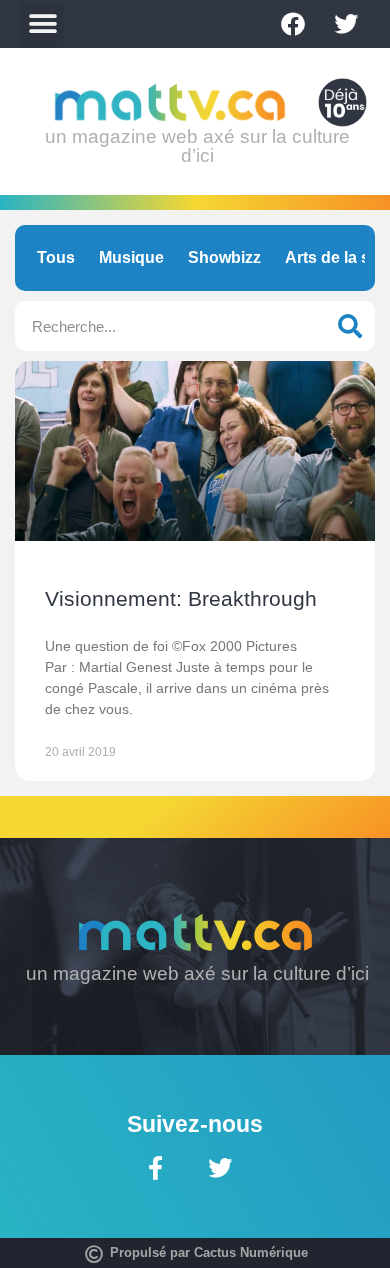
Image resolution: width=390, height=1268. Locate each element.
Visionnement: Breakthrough (181, 598)
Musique (131, 257)
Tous (56, 257)
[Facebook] (293, 24)
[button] (42, 24)
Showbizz (224, 257)
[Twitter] (346, 24)
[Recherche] (350, 326)
